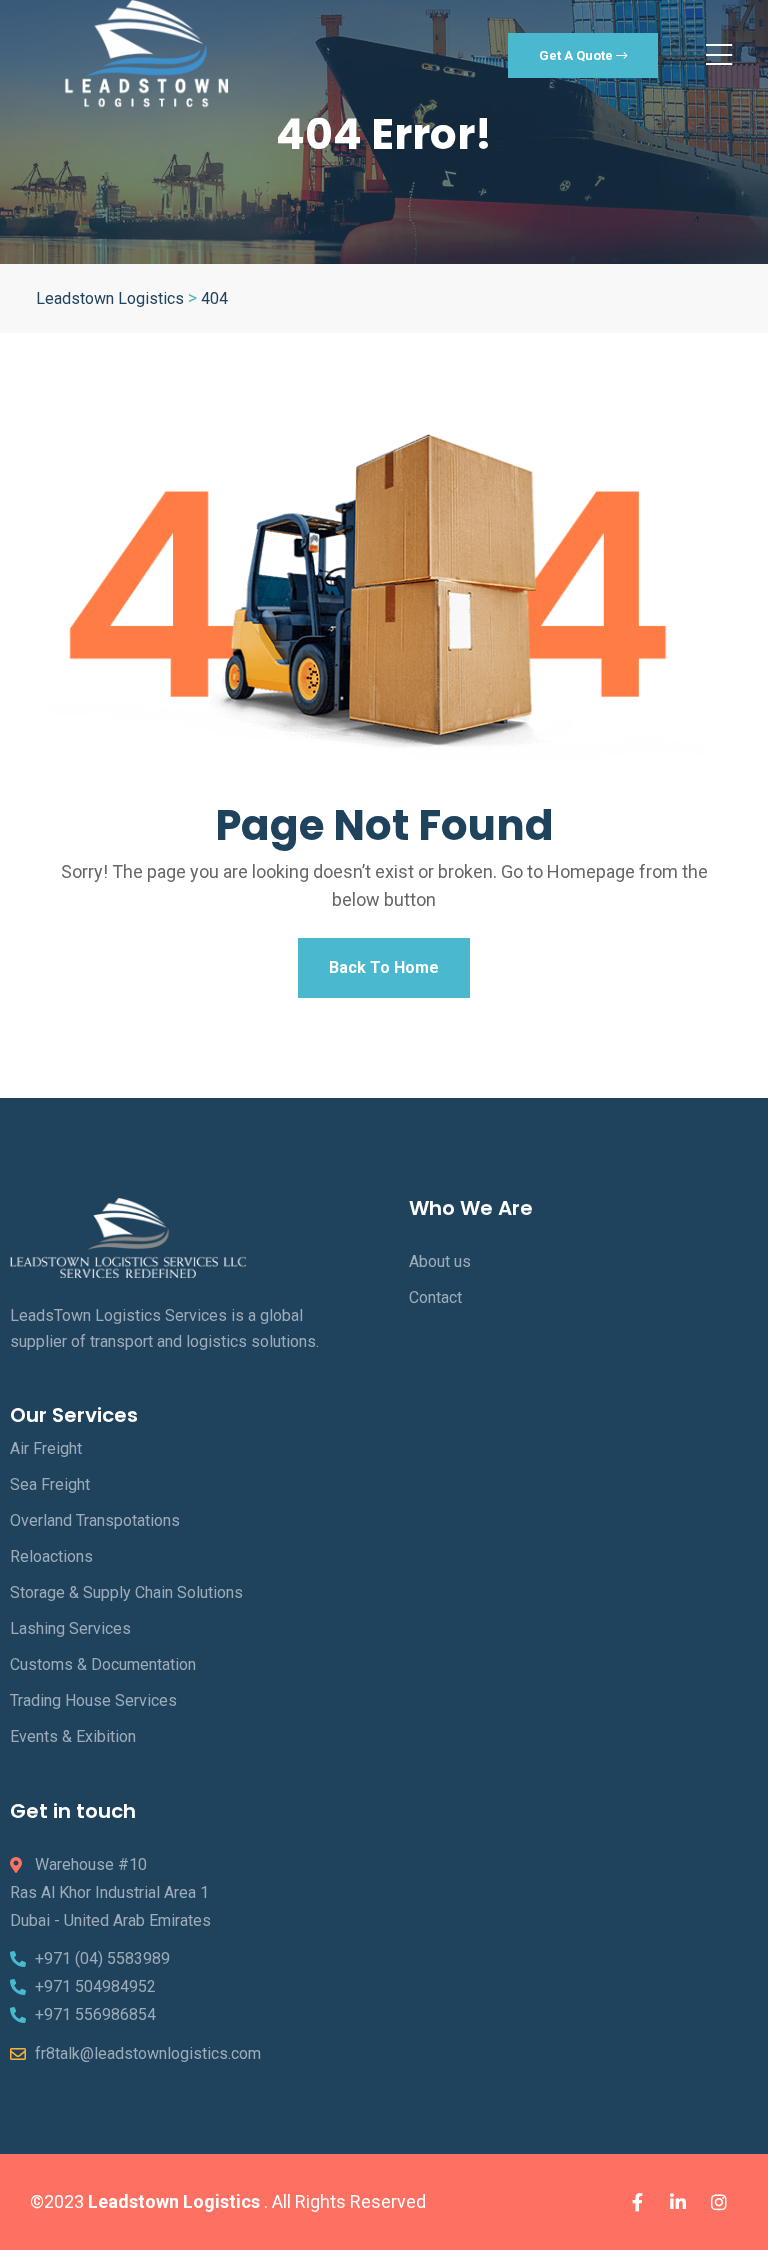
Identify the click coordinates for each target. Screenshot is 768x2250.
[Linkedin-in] (678, 2202)
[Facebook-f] (637, 2202)
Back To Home (384, 967)
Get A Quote (577, 55)
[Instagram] (719, 2202)
